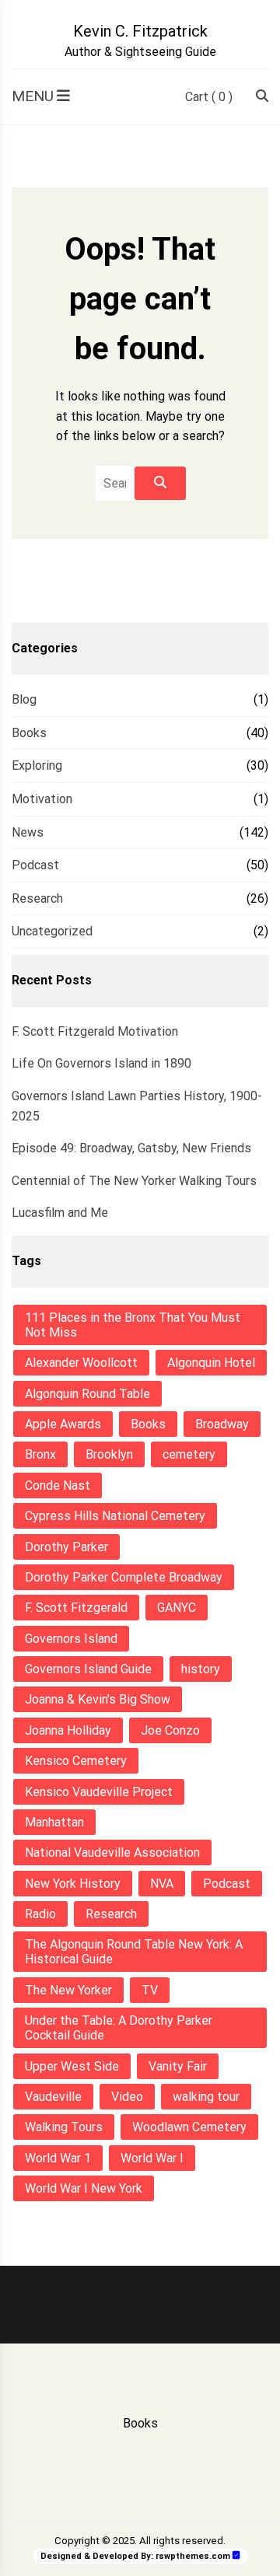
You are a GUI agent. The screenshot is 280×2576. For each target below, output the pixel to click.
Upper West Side (72, 2066)
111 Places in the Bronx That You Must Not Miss (133, 1325)
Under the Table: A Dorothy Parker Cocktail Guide (119, 2028)
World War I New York (84, 2188)
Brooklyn (109, 1454)
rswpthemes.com (193, 2556)
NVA (162, 1884)
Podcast (35, 865)
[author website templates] (236, 2555)
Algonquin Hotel (211, 1363)
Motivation (42, 799)
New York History (73, 1884)
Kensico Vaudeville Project (99, 1792)
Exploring (37, 765)
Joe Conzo (170, 1730)
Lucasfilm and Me (60, 1213)
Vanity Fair (178, 2066)
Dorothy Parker (66, 1547)
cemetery (189, 1454)
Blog (24, 699)
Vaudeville (53, 2097)
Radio (40, 1914)
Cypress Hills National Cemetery (115, 1516)
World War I (152, 2158)
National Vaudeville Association (112, 1852)
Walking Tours (64, 2127)
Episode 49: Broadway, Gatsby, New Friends (131, 1148)
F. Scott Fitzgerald (76, 1608)
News (28, 832)
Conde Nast (58, 1485)
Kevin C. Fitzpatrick (140, 31)
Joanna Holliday (68, 1730)
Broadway (222, 1424)
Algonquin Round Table (87, 1394)
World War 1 (58, 2158)
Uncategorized (52, 931)
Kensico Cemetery (76, 1761)
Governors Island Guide (88, 1669)
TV (150, 1990)
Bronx (40, 1454)
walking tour (206, 2097)
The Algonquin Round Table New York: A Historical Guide (134, 1952)
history (201, 1669)
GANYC (177, 1608)
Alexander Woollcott (81, 1363)
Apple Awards (63, 1424)
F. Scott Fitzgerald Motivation (95, 1031)
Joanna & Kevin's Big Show (98, 1699)
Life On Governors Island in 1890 (101, 1063)
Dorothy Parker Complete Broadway (124, 1577)
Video (127, 2097)
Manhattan (54, 1822)
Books (29, 733)
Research (37, 898)
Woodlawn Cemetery (189, 2127)
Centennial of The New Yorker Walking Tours (134, 1181)
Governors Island (71, 1639)
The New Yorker (68, 1990)
